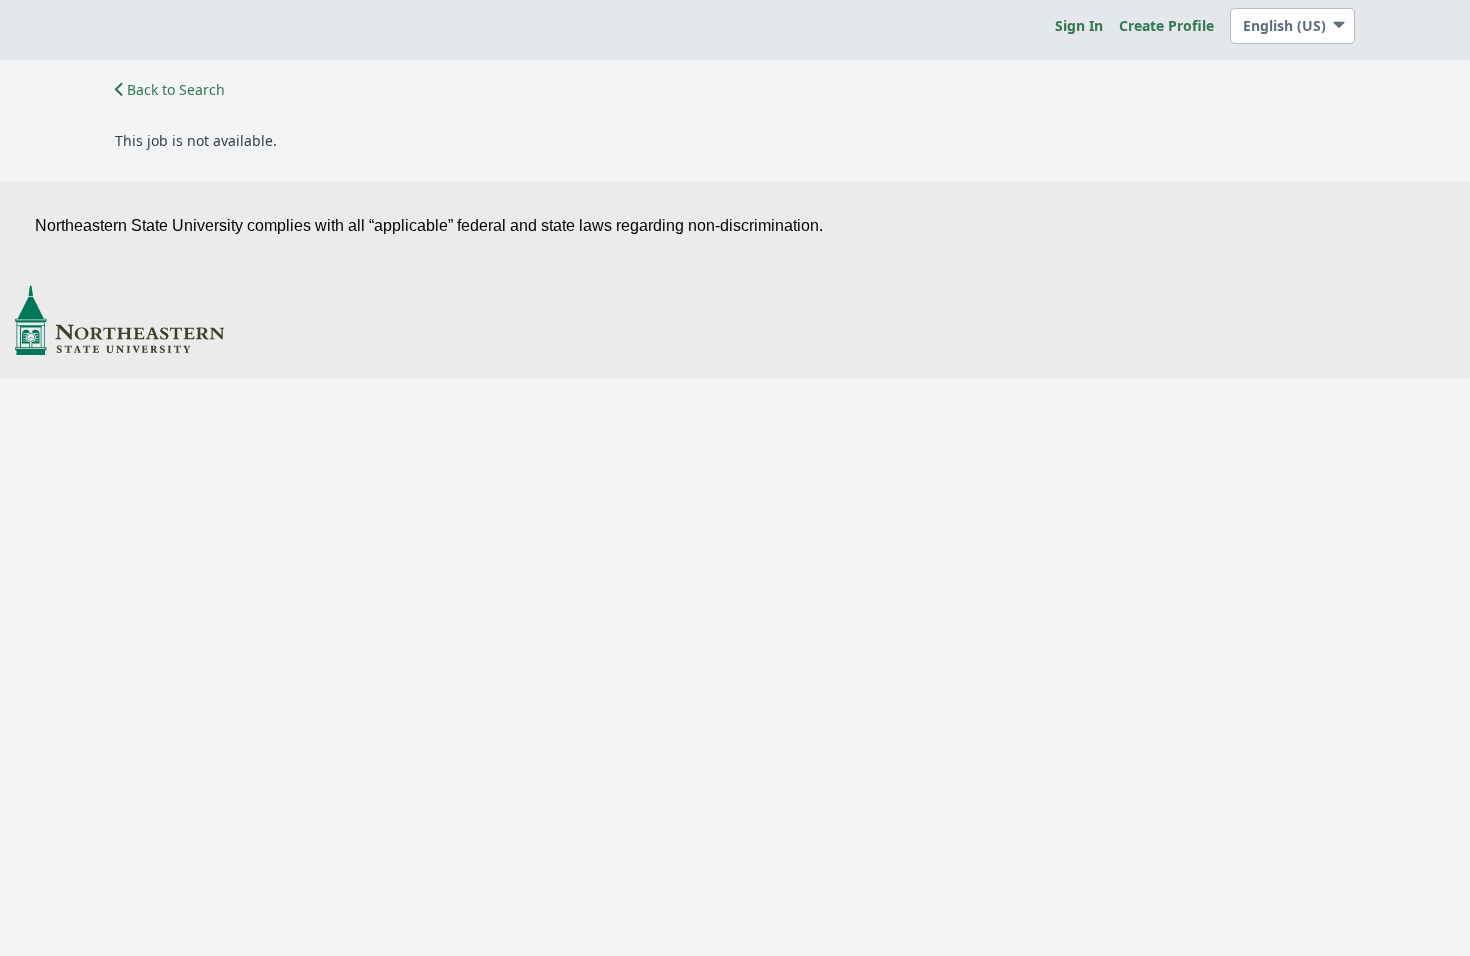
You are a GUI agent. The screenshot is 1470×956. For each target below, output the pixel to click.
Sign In (1079, 25)
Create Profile (1166, 25)
